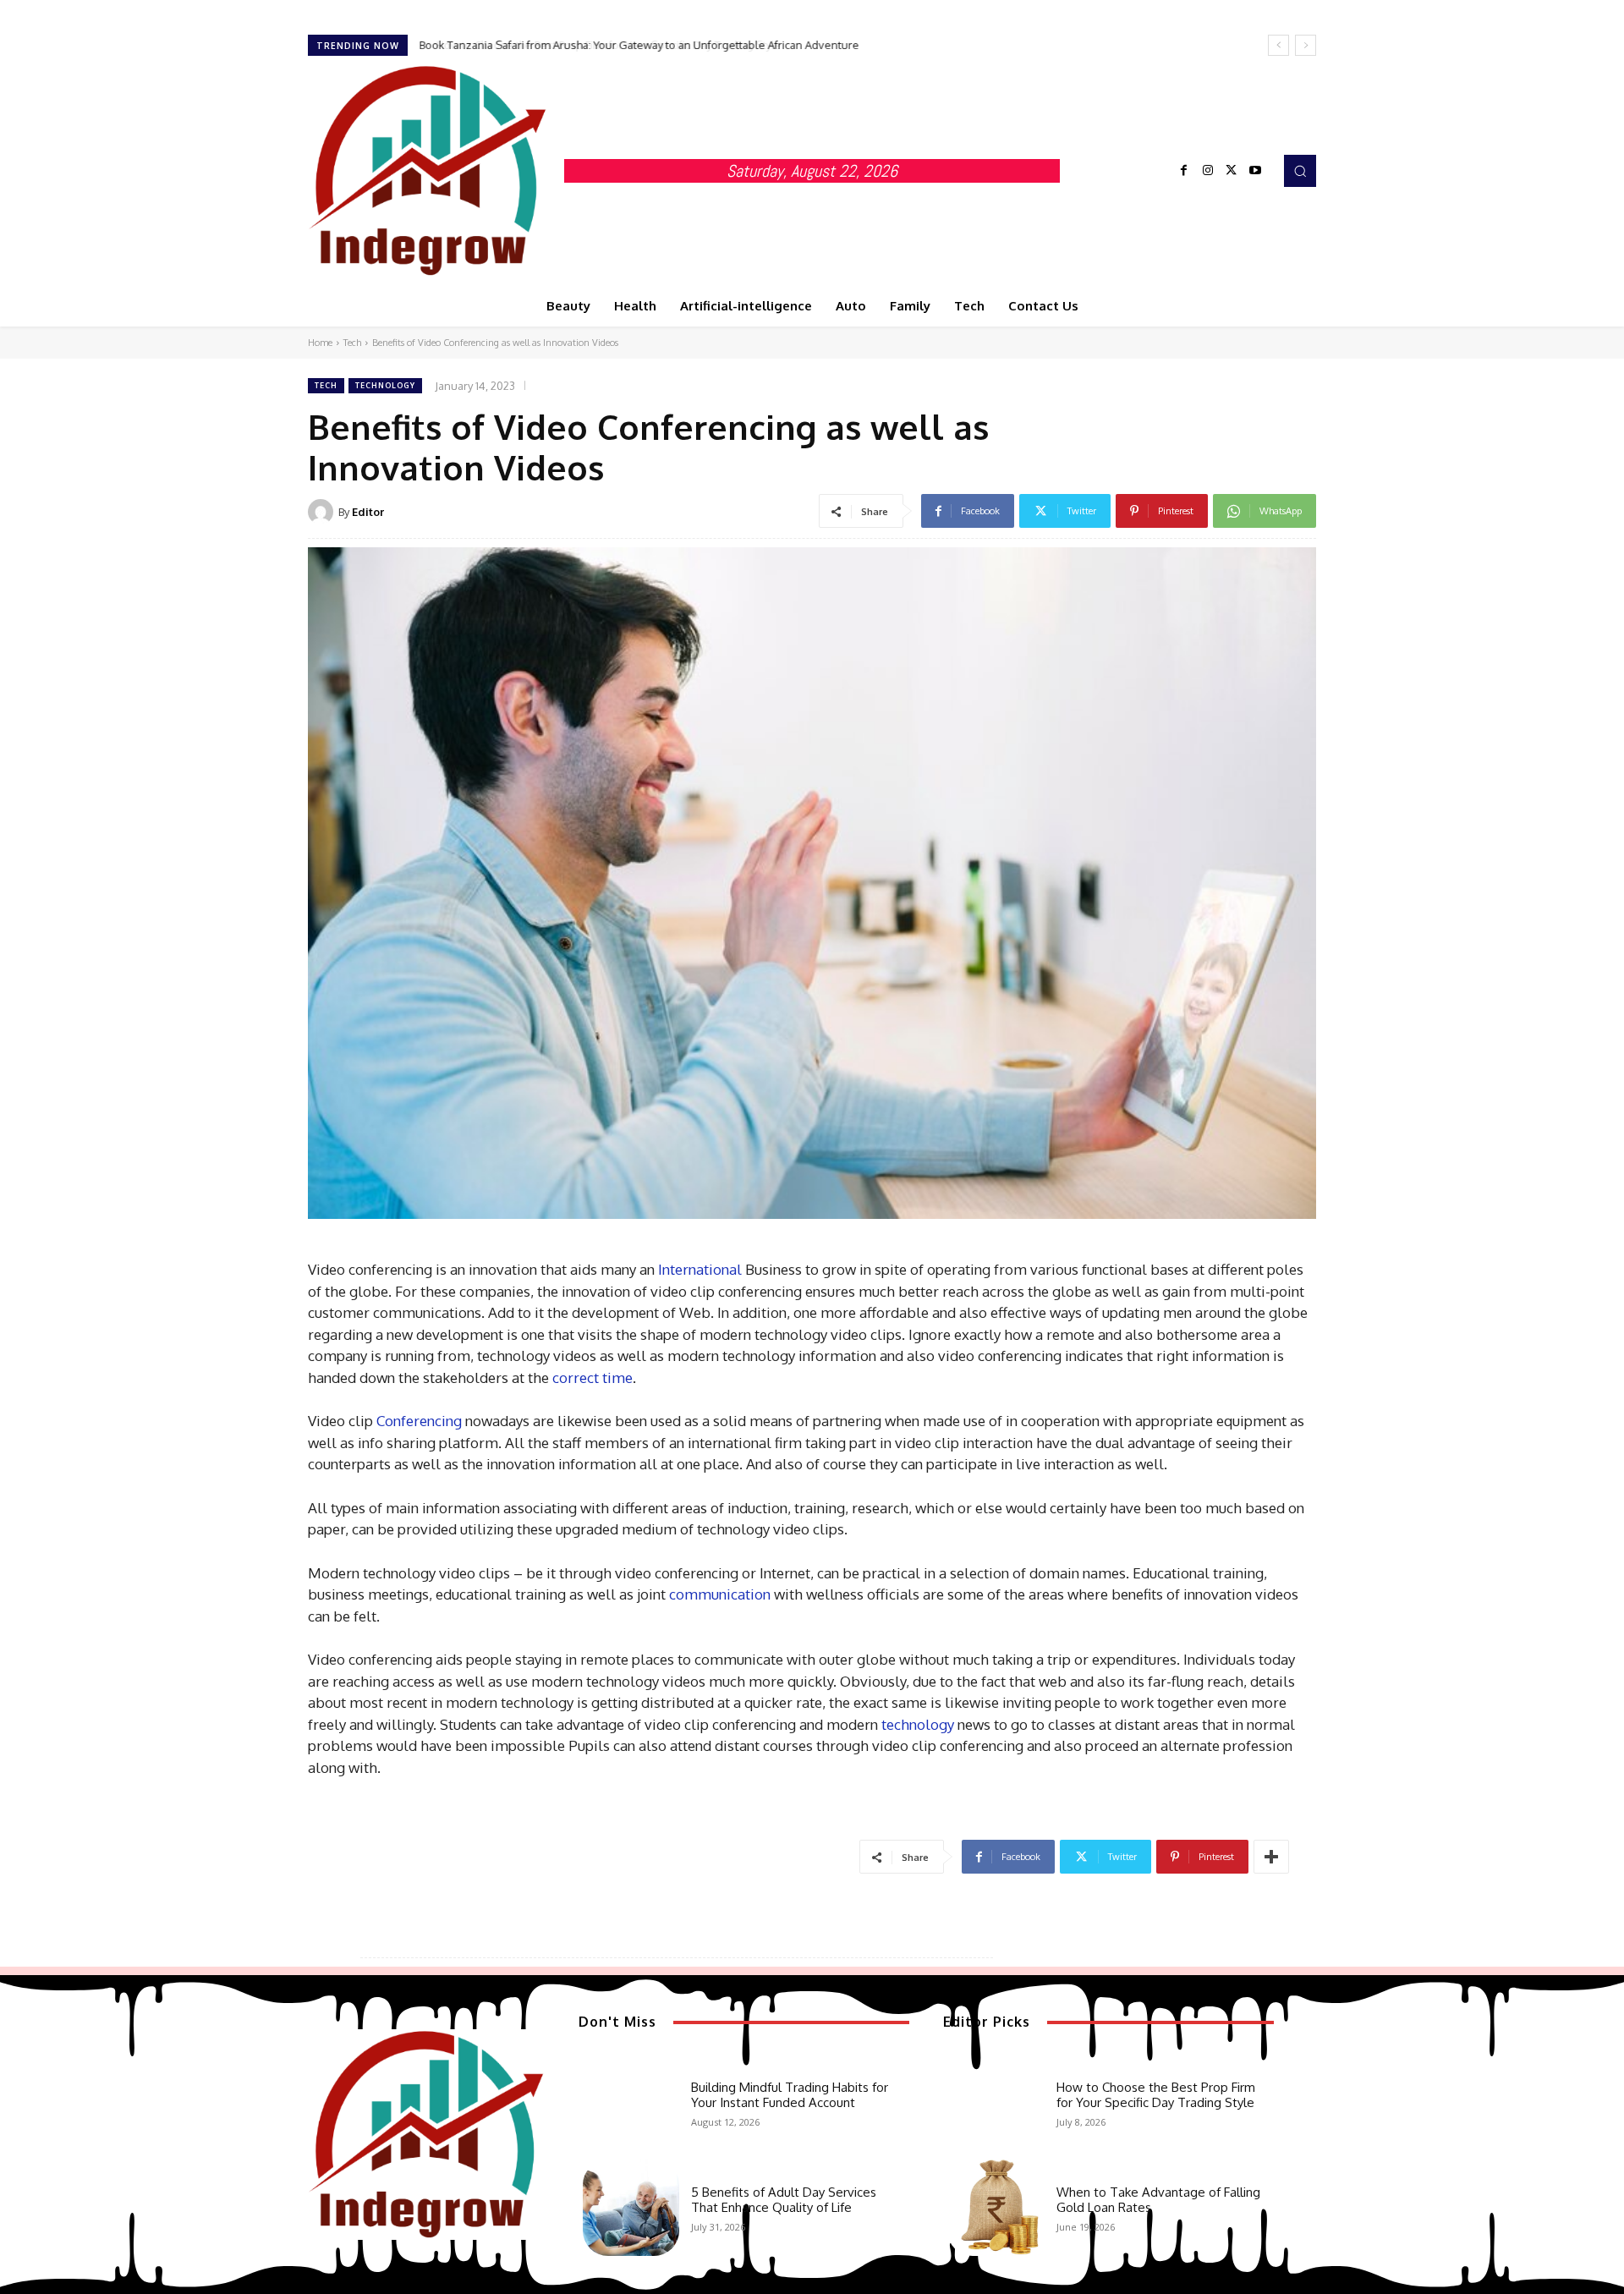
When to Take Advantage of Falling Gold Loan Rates (1158, 2200)
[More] (1271, 1857)
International (700, 1269)
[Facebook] (1184, 171)
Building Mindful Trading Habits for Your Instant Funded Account (790, 2095)
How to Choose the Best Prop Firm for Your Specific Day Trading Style (593, 45)
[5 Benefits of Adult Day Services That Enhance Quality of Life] (631, 2208)
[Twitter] (1232, 171)
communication (720, 1594)
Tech (352, 343)
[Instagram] (1208, 171)
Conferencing (419, 1421)
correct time (593, 1377)
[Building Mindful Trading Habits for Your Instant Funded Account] (631, 2102)
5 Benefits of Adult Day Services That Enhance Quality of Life (784, 2200)
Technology (385, 385)
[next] (1306, 45)
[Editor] (323, 512)
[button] (1300, 171)
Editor (368, 512)
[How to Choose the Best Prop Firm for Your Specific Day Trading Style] (996, 2102)
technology (918, 1724)
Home (320, 343)
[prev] (1278, 45)
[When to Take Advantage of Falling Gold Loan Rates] (996, 2208)
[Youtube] (1255, 171)
